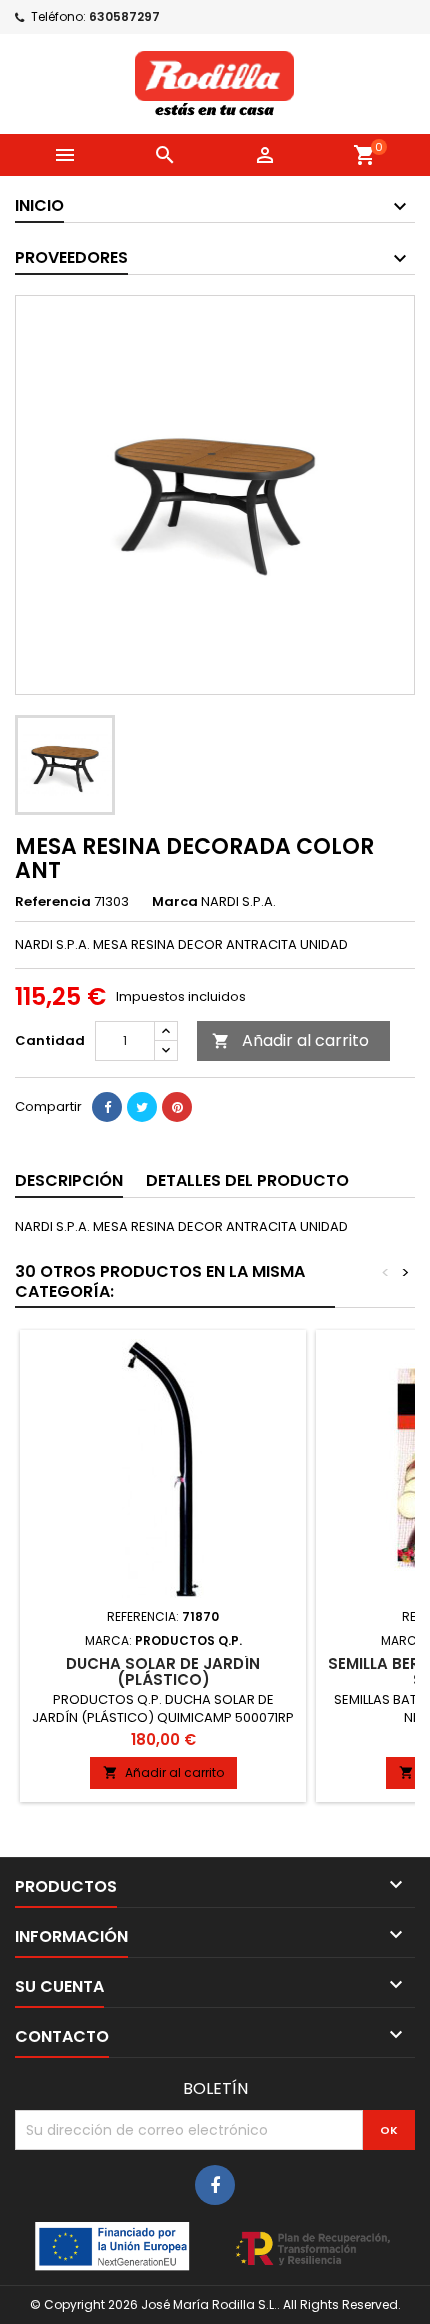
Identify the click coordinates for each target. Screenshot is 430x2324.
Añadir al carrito (290, 1040)
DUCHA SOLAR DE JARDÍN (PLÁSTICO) (163, 1671)
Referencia (53, 902)
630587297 (124, 16)
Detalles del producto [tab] (247, 1180)
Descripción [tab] (69, 1180)
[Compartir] (107, 1107)
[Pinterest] (177, 1107)
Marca (175, 902)
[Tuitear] (142, 1107)
